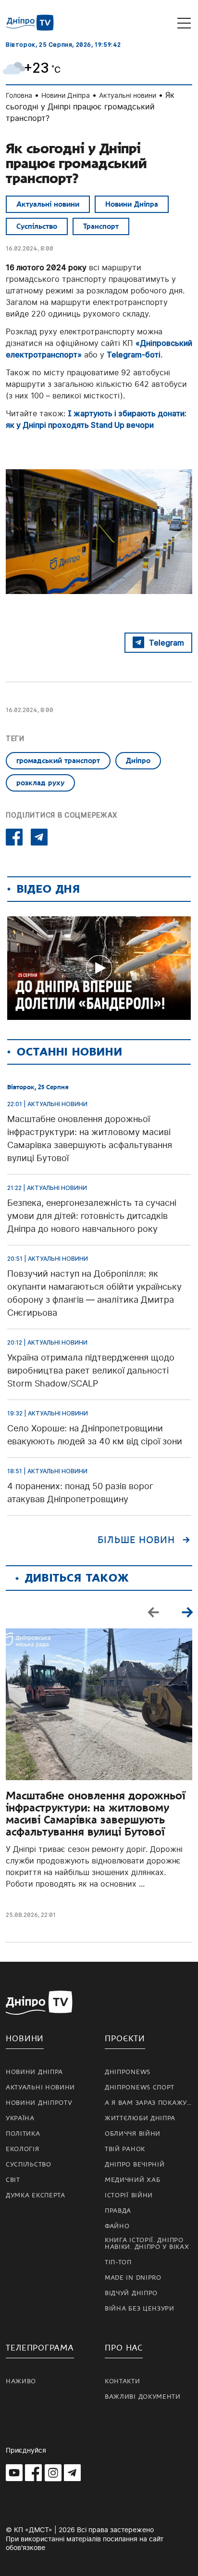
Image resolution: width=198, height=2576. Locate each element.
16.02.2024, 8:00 (30, 248)
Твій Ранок (125, 2149)
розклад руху (40, 783)
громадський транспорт (58, 761)
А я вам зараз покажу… (148, 2103)
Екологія (23, 2149)
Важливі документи (143, 2397)
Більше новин (136, 1540)
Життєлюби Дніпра (140, 2118)
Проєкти (125, 2039)
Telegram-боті (134, 355)
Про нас (124, 2348)
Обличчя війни (133, 2134)
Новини (25, 2039)
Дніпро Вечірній (135, 2165)
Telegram (167, 643)
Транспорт (101, 226)
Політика (23, 2134)
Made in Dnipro (133, 2278)
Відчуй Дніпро (131, 2293)
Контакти (123, 2381)
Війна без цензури (140, 2309)
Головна (19, 95)
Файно (117, 2226)
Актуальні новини (128, 95)
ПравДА (118, 2211)
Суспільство (37, 226)
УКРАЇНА (20, 2118)
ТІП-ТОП (118, 2262)
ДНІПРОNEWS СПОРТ (140, 2087)
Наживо (21, 2381)
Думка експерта (36, 2195)
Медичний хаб (132, 2180)
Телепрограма (40, 2348)
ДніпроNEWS (128, 2072)
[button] (187, 1612)
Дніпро (138, 761)
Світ (13, 2180)
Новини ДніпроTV (39, 2103)
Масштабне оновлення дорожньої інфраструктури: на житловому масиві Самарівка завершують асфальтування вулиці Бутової (95, 1814)
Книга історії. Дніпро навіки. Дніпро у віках (147, 2244)
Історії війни (129, 2195)
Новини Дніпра (66, 95)
